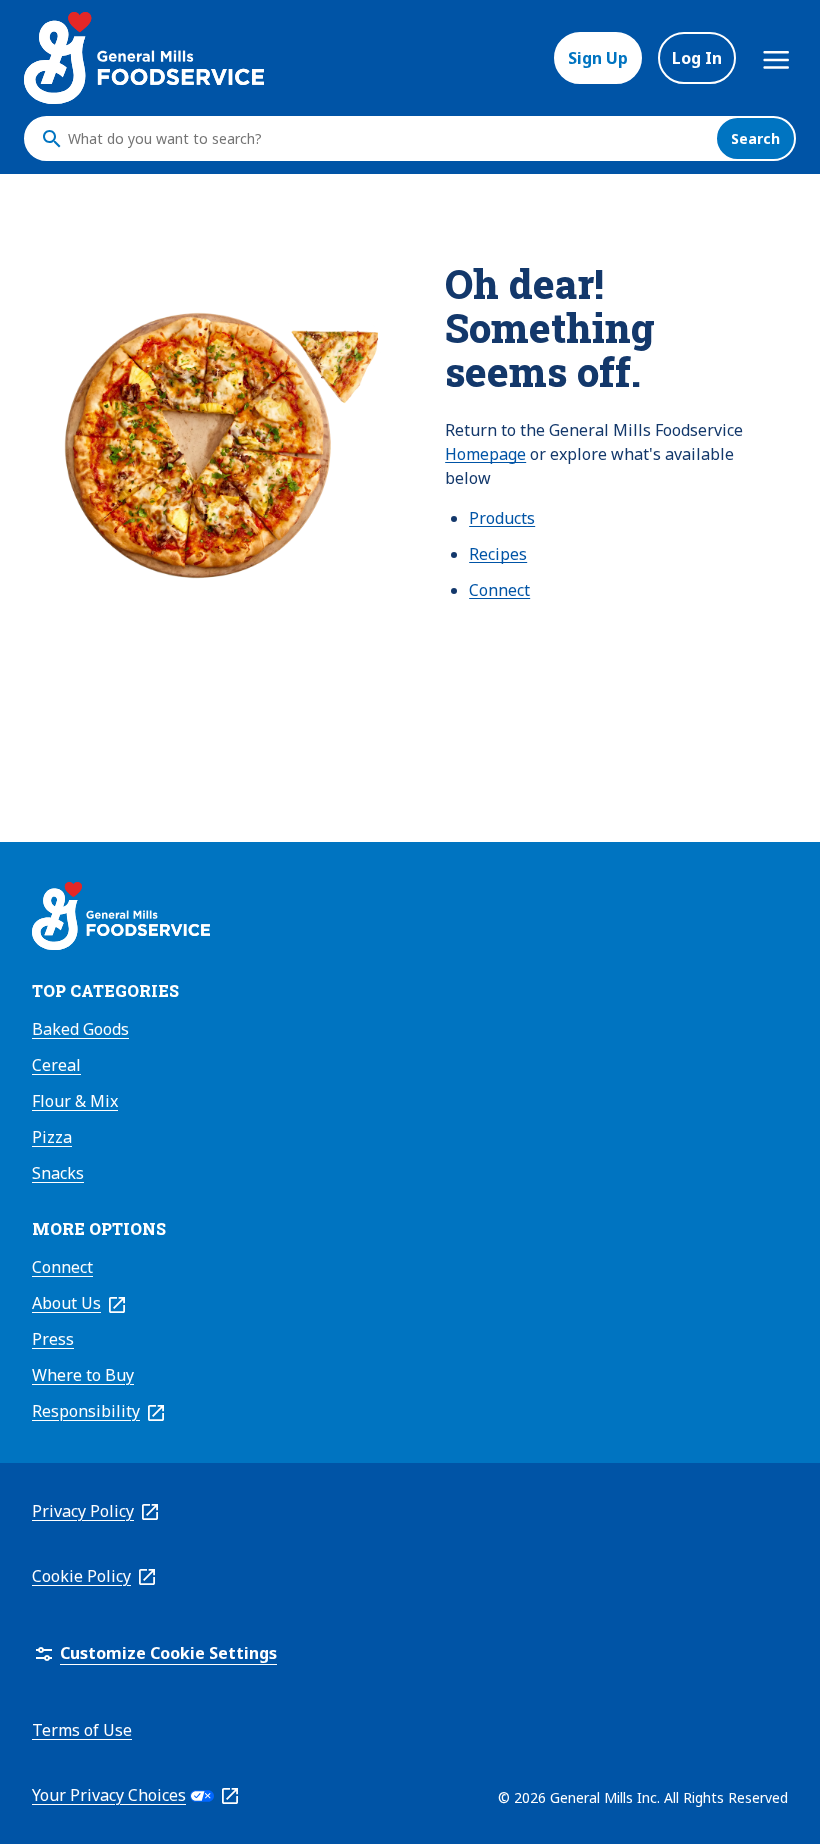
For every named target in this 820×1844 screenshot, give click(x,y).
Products (502, 518)
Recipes (498, 554)
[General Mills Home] (121, 919)
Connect (499, 590)
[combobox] (387, 139)
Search (755, 138)
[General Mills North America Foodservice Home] (144, 58)
